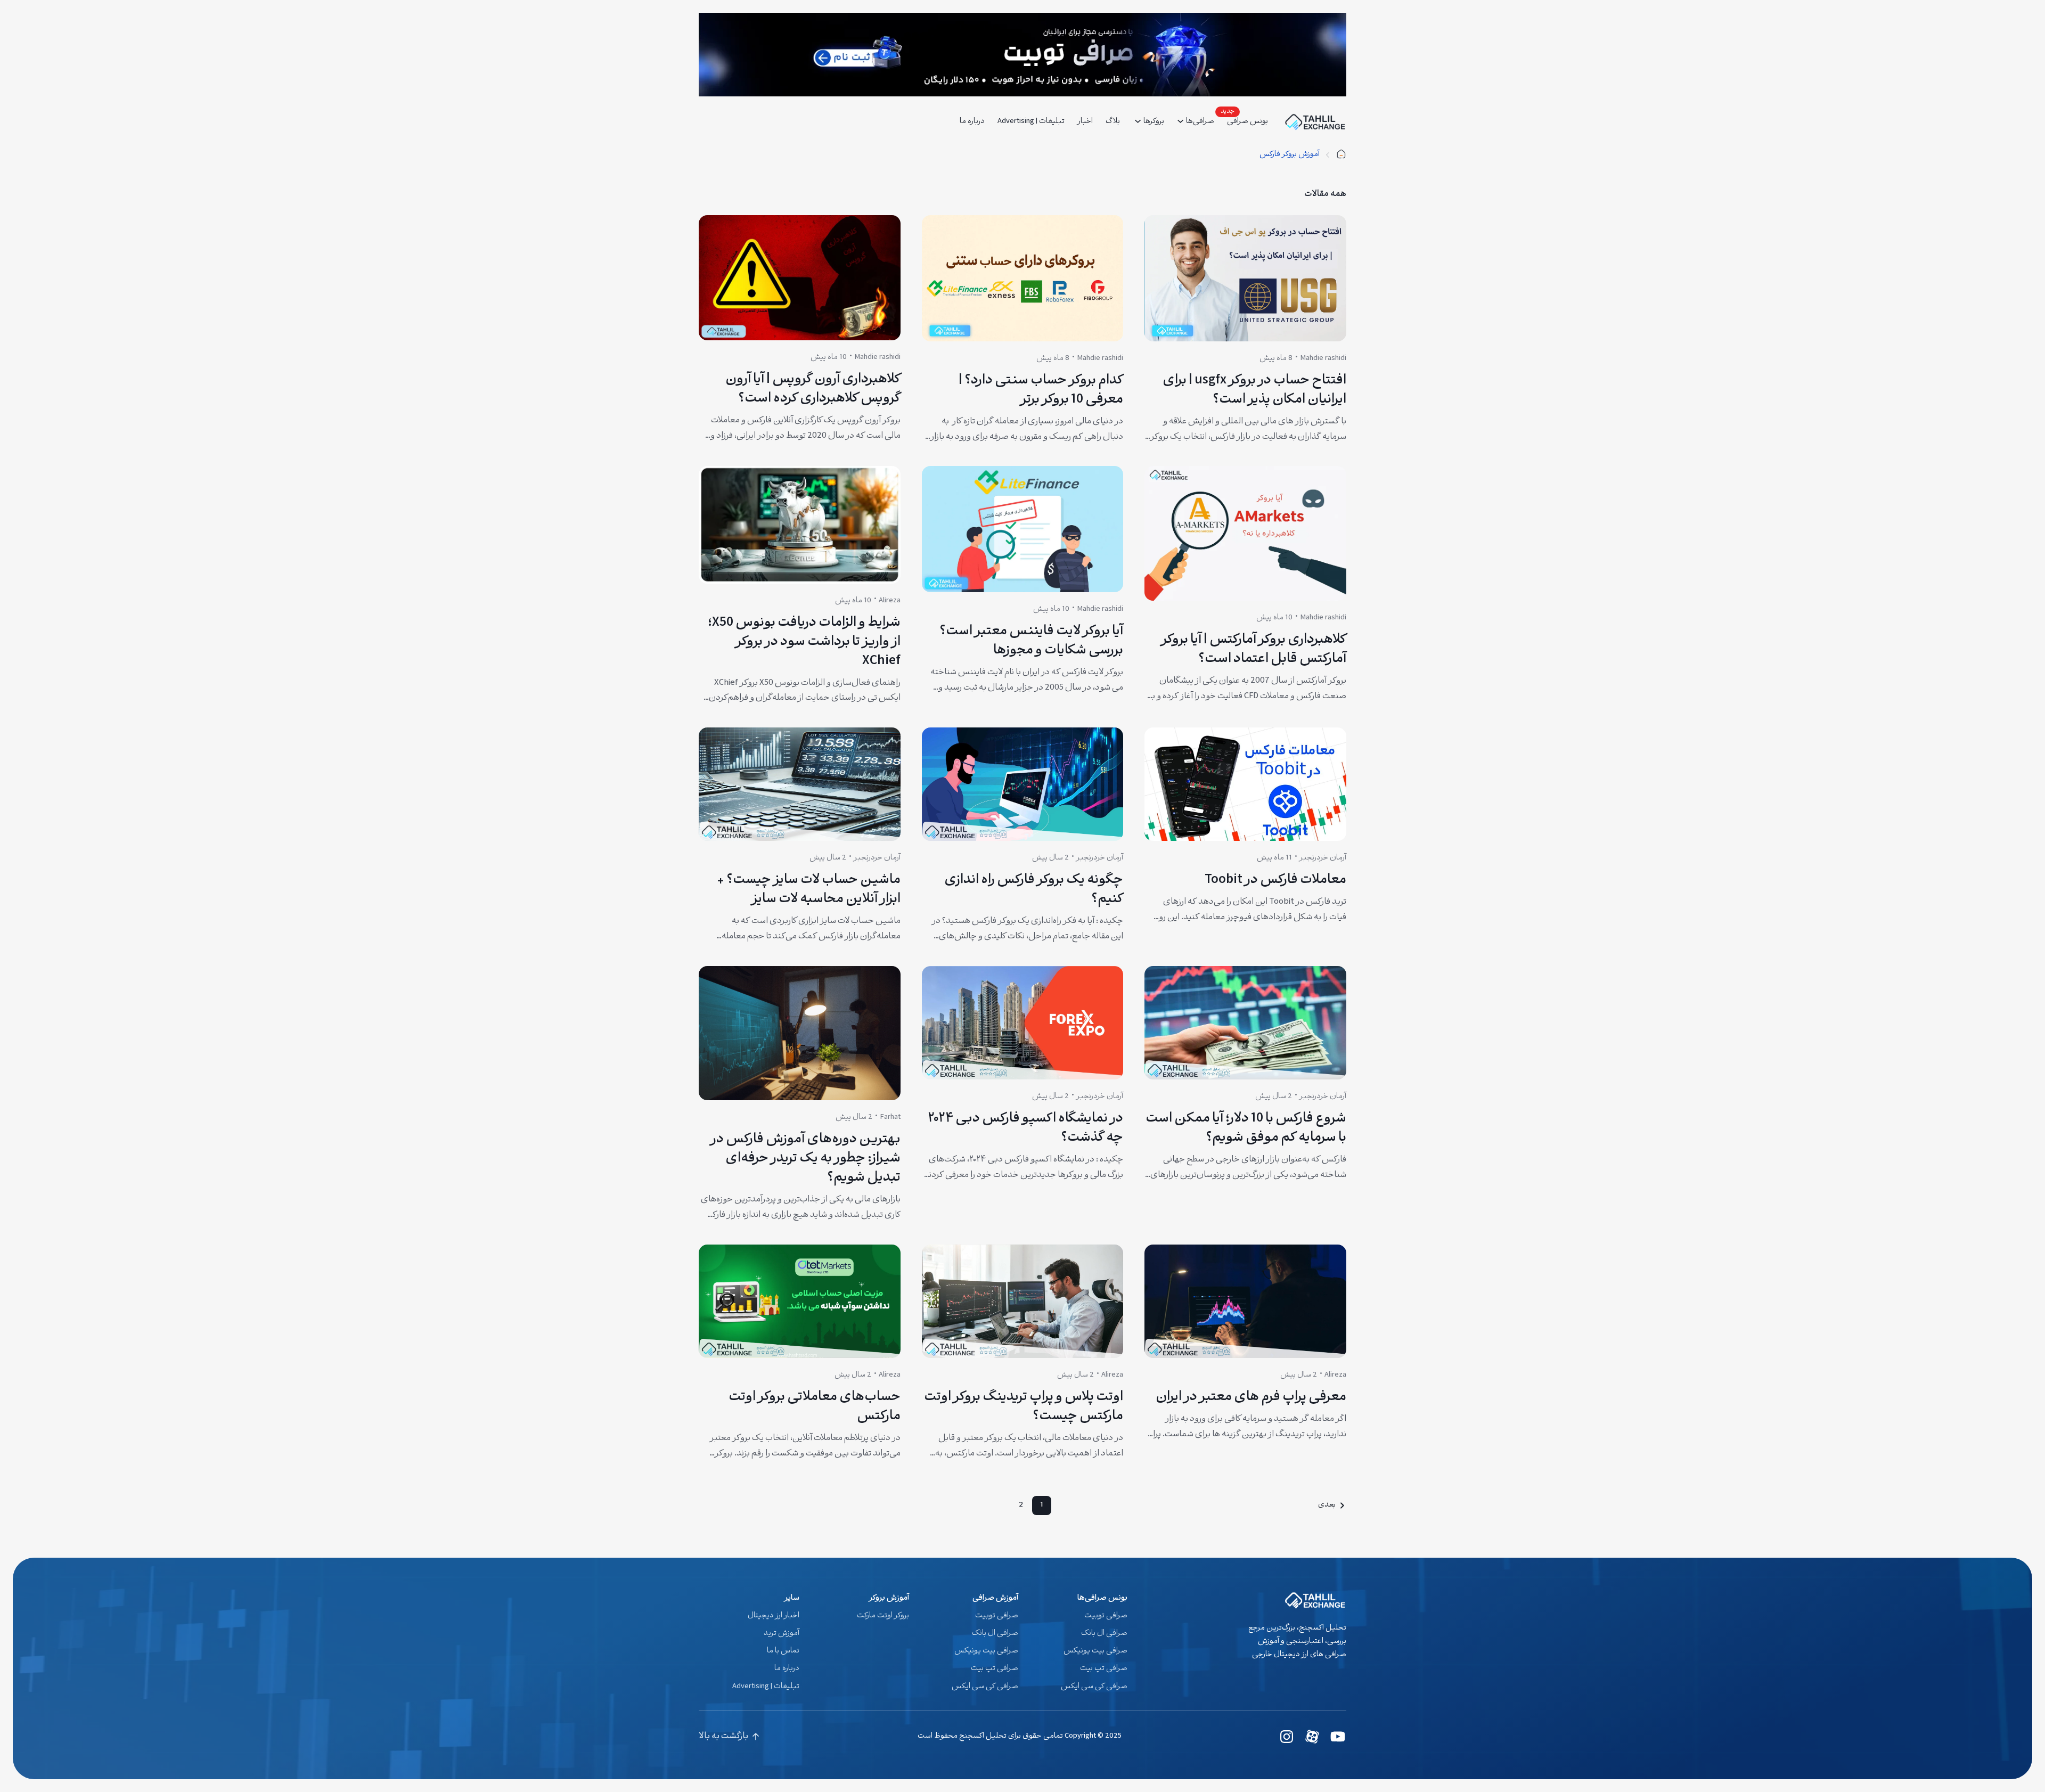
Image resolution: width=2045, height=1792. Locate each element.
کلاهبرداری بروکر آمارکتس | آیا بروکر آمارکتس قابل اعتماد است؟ (1254, 650)
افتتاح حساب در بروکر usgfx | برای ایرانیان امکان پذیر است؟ (1254, 391)
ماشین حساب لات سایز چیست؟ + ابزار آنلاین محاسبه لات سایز (809, 890)
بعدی (1327, 1505)
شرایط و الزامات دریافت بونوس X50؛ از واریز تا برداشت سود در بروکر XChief (804, 643)
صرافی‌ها (1200, 122)
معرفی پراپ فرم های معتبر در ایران (1251, 1398)
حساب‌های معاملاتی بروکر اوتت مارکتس (815, 1408)
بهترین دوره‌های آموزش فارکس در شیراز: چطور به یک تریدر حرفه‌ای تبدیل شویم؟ (805, 1159)
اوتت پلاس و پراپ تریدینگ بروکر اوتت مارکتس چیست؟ (1024, 1408)
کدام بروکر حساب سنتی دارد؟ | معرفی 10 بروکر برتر (1041, 391)
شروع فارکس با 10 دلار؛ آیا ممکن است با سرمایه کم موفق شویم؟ (1246, 1129)
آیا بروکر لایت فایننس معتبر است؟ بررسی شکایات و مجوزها (1031, 642)
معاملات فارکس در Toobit (1275, 881)
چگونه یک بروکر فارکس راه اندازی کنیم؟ (1034, 890)
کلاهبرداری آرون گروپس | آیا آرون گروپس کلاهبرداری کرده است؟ (813, 390)
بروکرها (1154, 122)
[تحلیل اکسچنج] (1341, 155)
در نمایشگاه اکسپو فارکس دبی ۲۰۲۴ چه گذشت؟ (1025, 1129)
